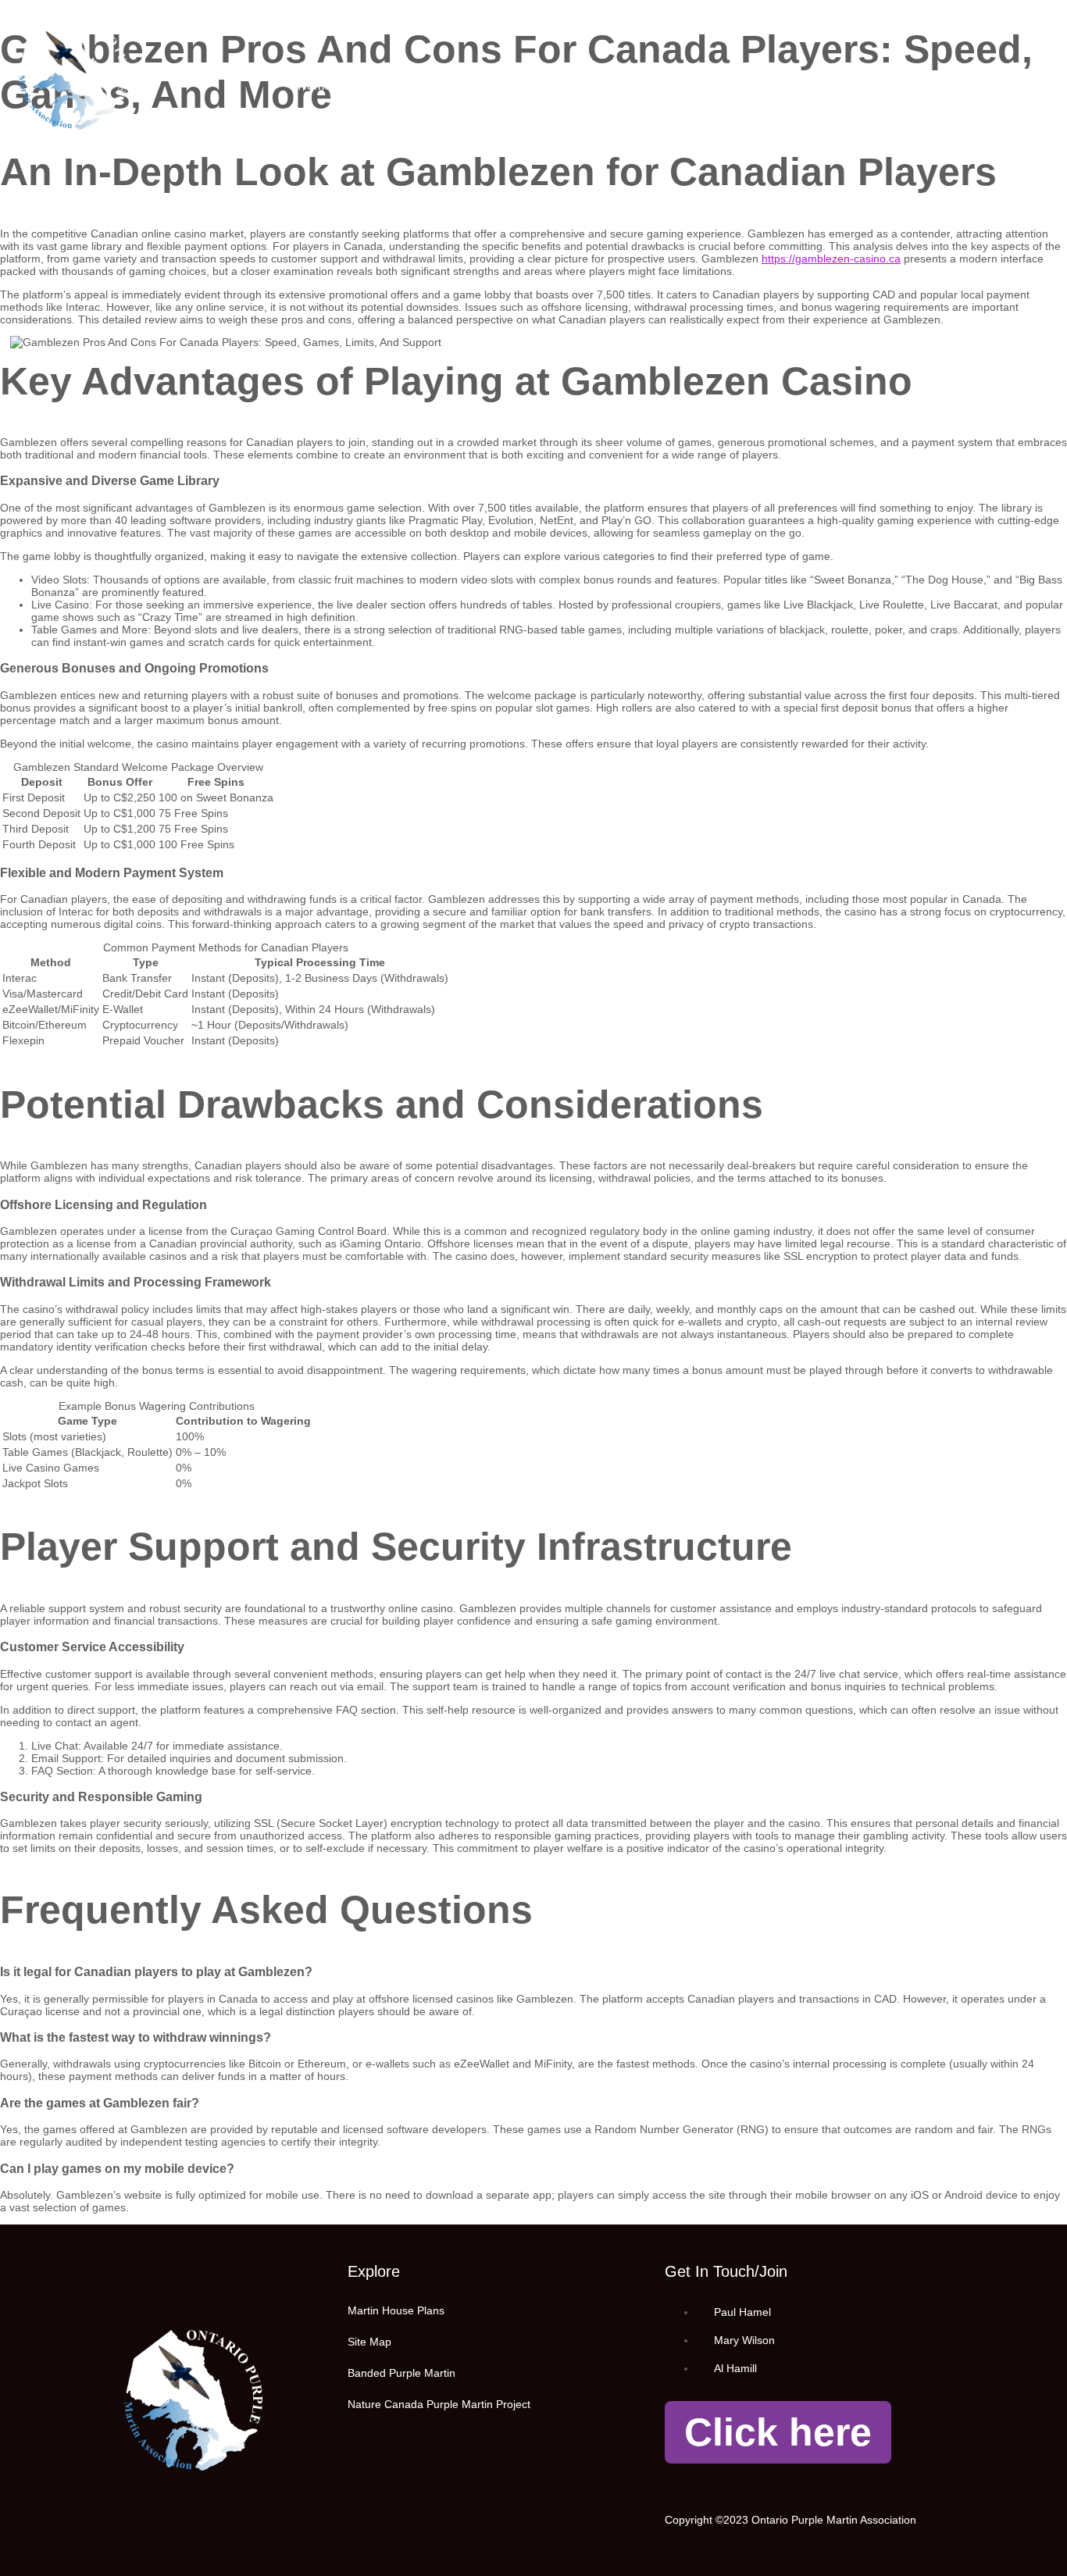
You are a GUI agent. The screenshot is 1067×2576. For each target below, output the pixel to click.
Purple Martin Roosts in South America (722, 86)
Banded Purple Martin (401, 2373)
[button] (1026, 86)
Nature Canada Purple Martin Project (439, 2404)
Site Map (369, 2342)
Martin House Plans (544, 86)
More (858, 86)
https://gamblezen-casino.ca (831, 259)
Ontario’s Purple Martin (410, 86)
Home (314, 86)
